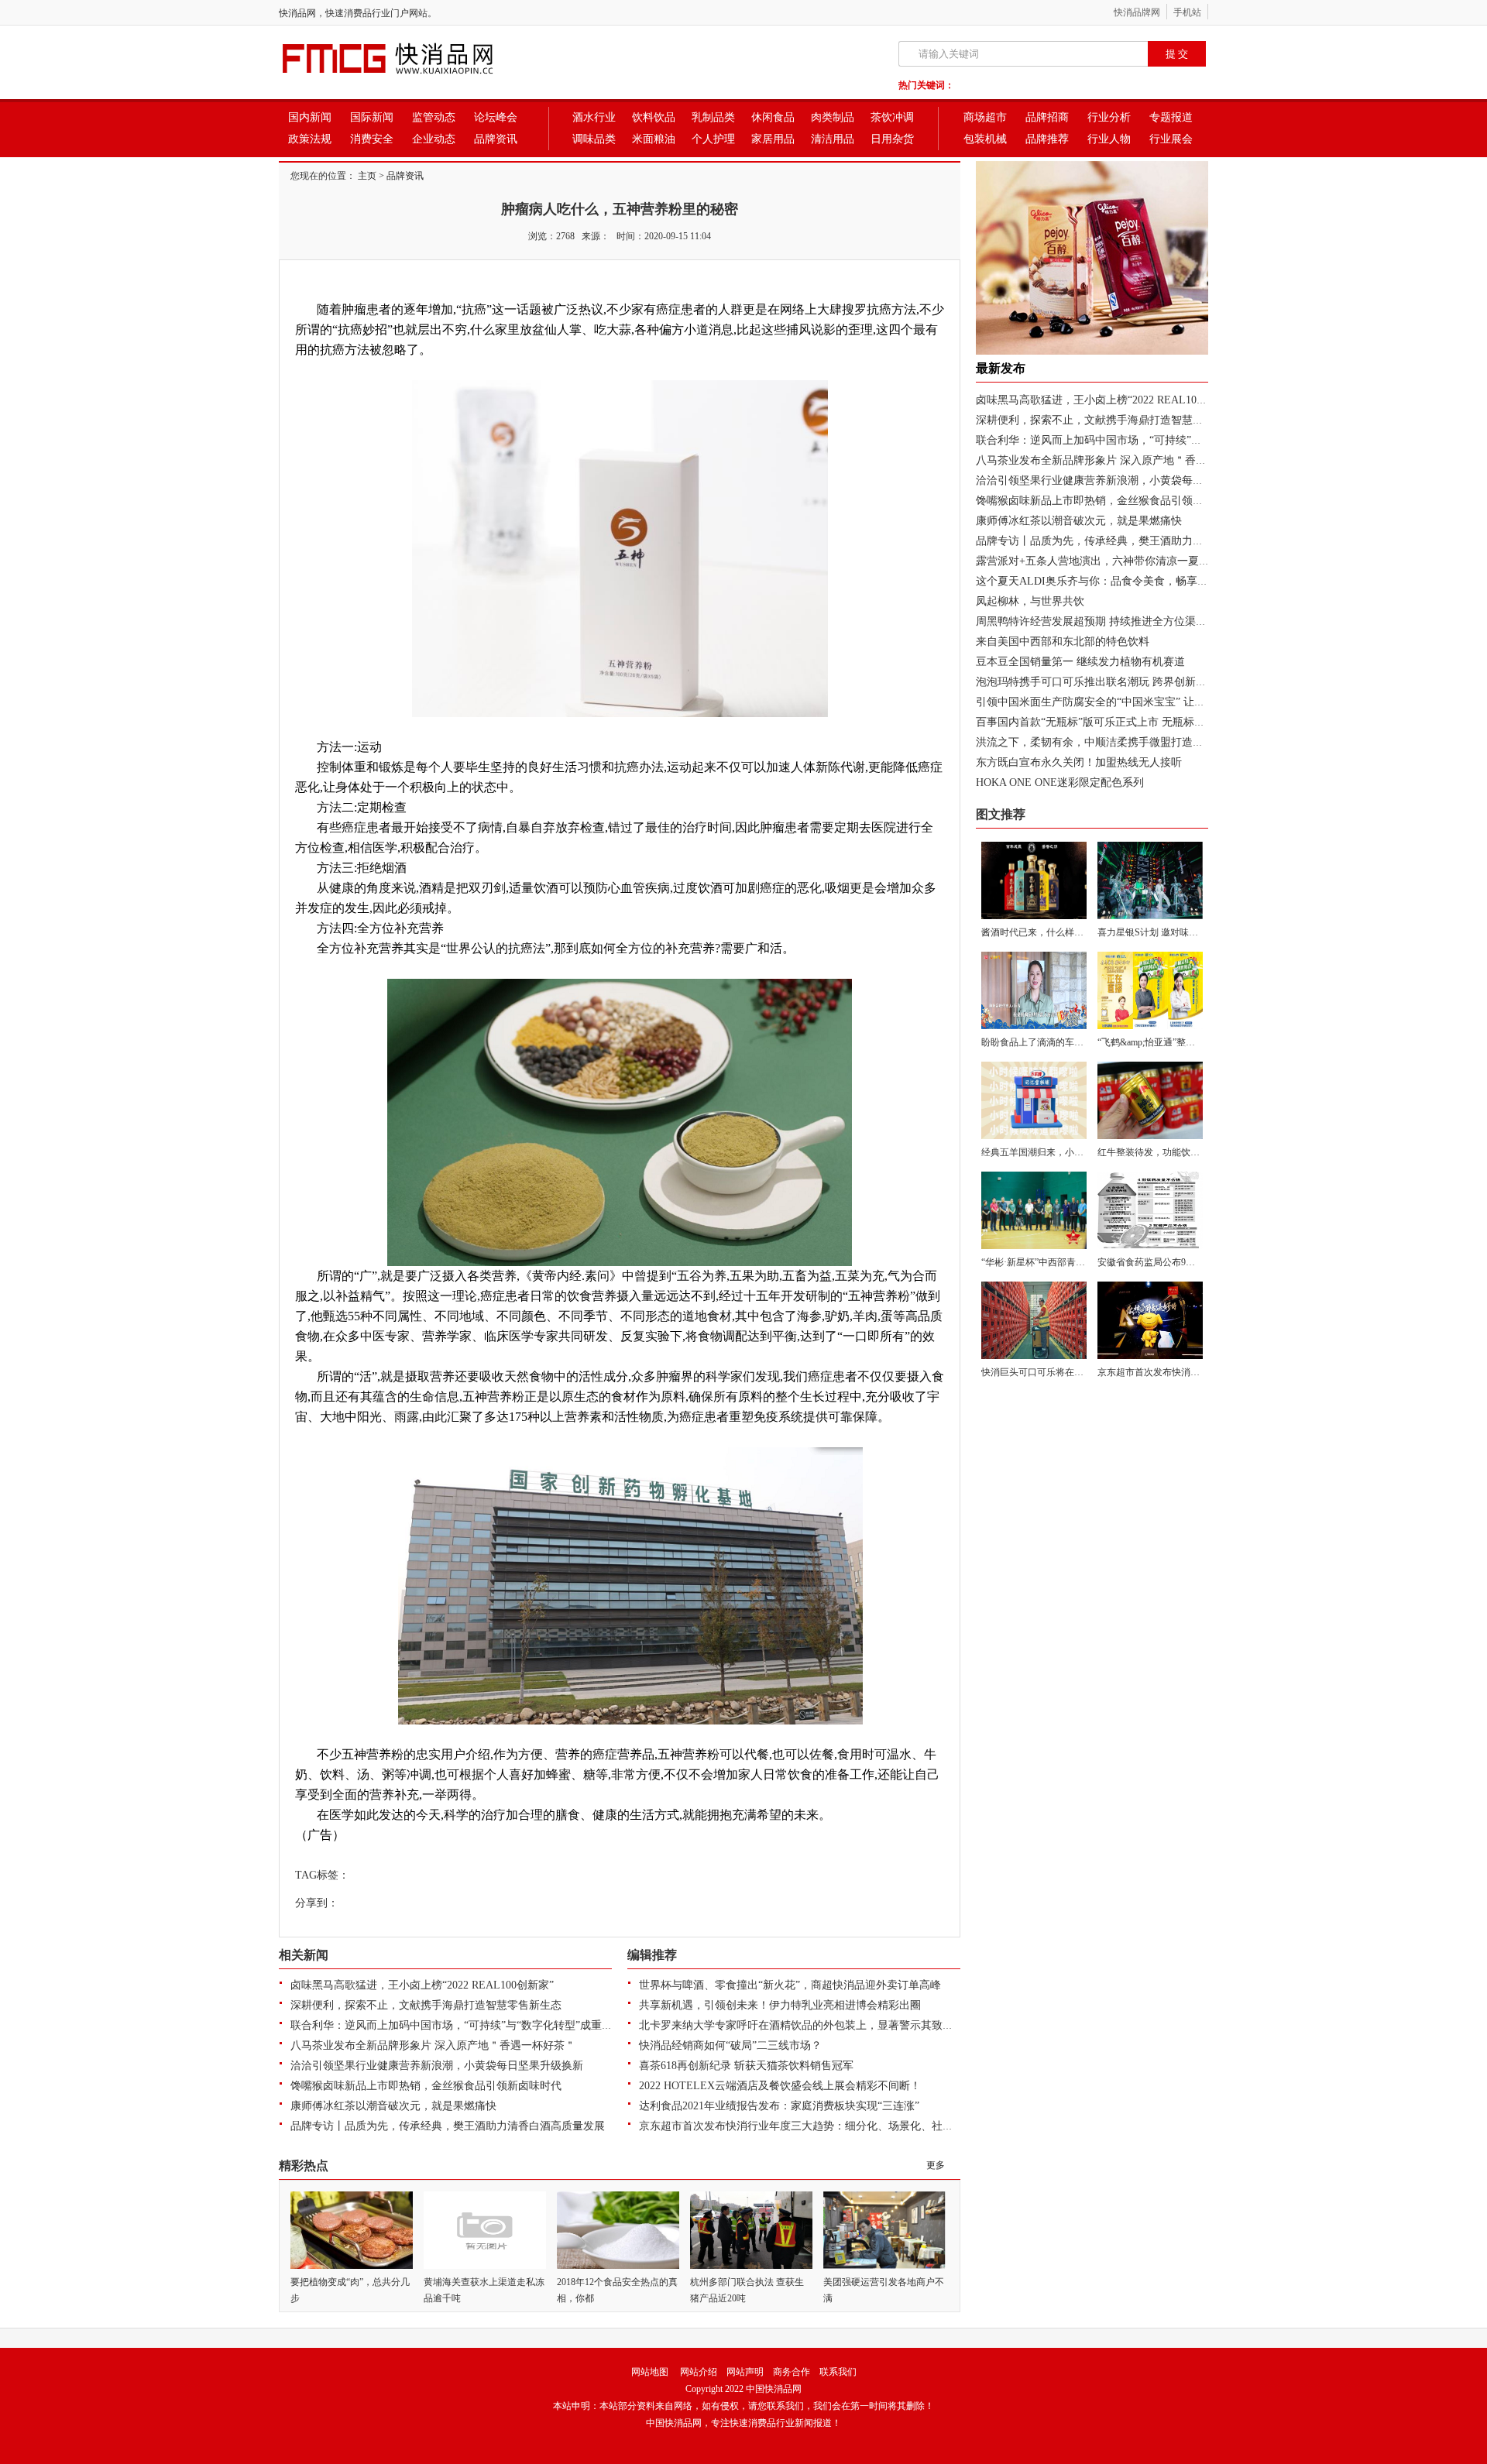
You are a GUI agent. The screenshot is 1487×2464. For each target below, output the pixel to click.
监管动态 (434, 117)
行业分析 (1109, 117)
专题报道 (1171, 117)
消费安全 (372, 139)
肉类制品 (833, 117)
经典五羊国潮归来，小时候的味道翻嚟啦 (1065, 1152)
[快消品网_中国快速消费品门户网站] (414, 76)
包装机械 (985, 139)
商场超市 (985, 117)
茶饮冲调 (892, 117)
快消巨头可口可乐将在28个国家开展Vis (1062, 1372)
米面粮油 (654, 139)
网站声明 (745, 2372)
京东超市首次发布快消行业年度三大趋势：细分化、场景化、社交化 (802, 2126)
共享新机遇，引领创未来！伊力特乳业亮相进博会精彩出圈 (780, 2005)
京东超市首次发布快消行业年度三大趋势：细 (1190, 1372)
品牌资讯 (496, 139)
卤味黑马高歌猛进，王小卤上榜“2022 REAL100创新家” (422, 1985)
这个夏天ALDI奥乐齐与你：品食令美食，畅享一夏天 (1103, 581)
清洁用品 (833, 139)
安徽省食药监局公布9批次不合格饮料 (1174, 1262)
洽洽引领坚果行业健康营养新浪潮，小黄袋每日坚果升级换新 (437, 2066)
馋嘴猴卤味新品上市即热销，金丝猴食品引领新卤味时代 (426, 2086)
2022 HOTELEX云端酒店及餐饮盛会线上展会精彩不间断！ (780, 2086)
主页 (367, 176)
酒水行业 (594, 117)
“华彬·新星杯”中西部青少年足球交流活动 (1066, 1262)
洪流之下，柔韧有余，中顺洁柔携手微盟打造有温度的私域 (1117, 742)
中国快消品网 (774, 2389)
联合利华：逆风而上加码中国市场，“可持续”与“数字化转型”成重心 (452, 2025)
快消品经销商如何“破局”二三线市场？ (730, 2045)
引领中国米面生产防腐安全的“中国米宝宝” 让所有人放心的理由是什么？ (1150, 702)
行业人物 (1109, 139)
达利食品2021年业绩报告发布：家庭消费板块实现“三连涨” (779, 2106)
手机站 (1187, 12)
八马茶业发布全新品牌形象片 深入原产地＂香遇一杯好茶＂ (433, 2045)
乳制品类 (713, 117)
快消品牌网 (1137, 12)
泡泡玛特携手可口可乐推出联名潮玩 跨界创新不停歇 (1102, 682)
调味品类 (594, 139)
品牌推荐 (1047, 139)
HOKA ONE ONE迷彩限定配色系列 (1060, 782)
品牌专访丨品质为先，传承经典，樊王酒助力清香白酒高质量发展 (448, 2126)
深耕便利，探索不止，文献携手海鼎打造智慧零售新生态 (426, 2005)
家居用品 (773, 139)
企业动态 (434, 139)
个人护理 (713, 139)
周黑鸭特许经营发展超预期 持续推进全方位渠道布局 (1102, 621)
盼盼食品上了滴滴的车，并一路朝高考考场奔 (1074, 1042)
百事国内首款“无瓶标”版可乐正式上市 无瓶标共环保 (1101, 722)
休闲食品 (773, 117)
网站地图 (650, 2372)
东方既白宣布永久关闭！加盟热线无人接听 (1079, 762)
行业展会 (1171, 139)
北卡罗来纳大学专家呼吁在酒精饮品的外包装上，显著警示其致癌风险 (807, 2025)
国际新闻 (372, 117)
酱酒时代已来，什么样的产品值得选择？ (1065, 932)
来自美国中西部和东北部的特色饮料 (1063, 642)
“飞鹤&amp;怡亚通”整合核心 (1156, 1042)
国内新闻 (310, 117)
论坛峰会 (496, 117)
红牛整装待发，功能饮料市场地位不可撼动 (1186, 1152)
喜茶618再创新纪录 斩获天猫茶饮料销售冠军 (746, 2066)
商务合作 (792, 2372)
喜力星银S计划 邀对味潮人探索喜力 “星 (1179, 932)
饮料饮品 (654, 117)
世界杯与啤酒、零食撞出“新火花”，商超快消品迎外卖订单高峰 (790, 1985)
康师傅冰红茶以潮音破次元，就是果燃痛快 (393, 2106)
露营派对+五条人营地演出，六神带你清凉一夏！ (1093, 561)
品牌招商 (1047, 117)
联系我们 (838, 2372)
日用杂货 (892, 139)
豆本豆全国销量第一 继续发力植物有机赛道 (1080, 662)
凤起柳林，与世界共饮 (1030, 601)
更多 (936, 2165)
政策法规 (310, 139)
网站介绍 (699, 2372)
